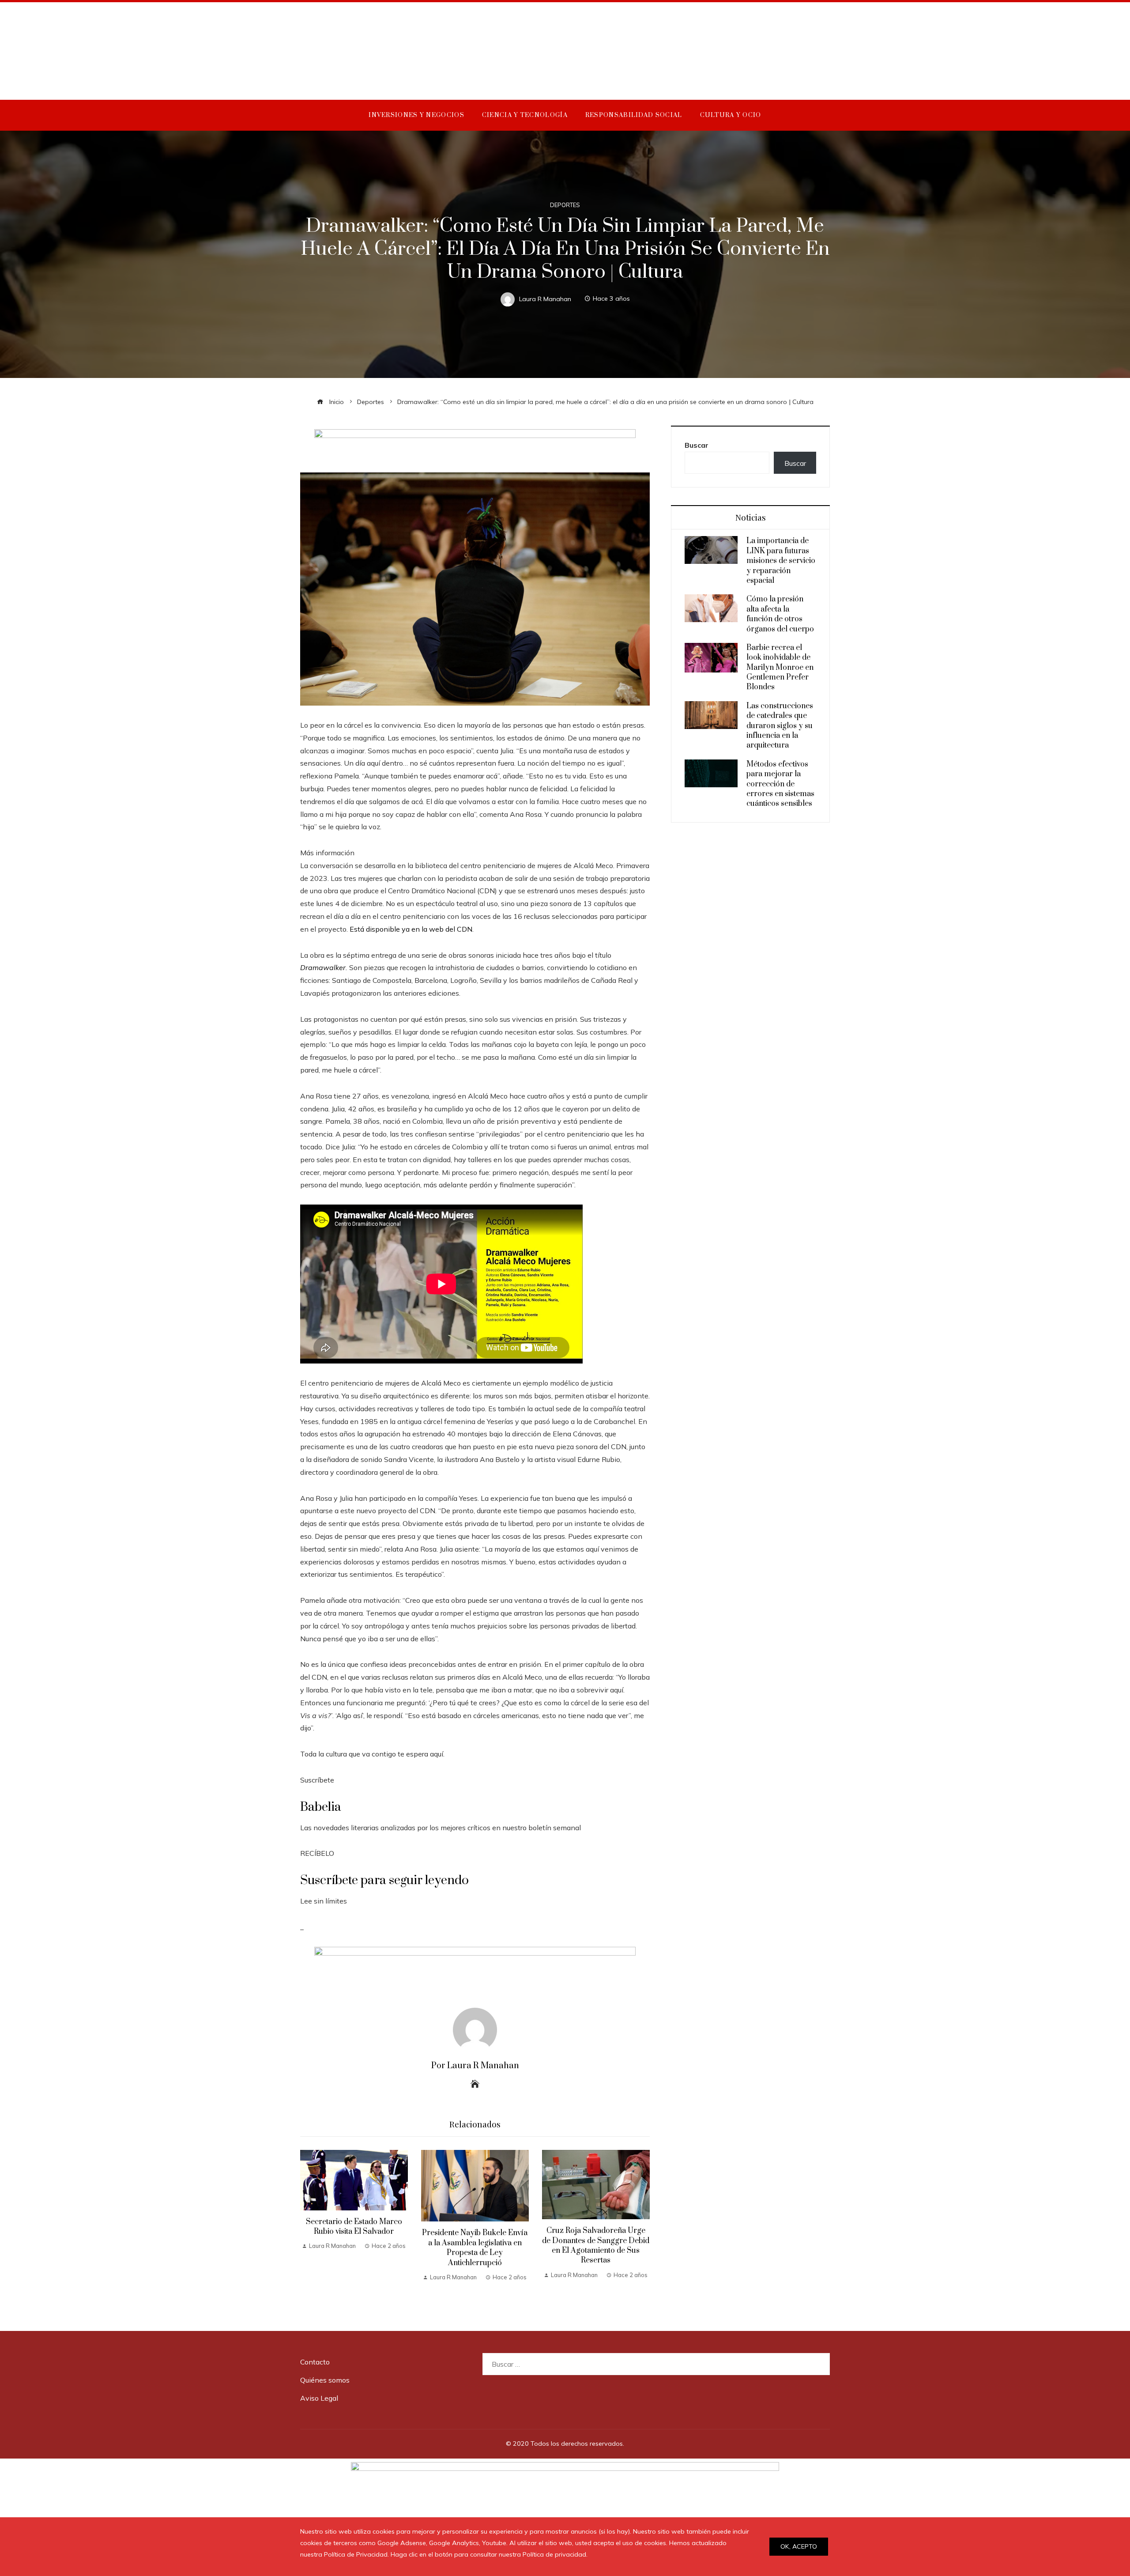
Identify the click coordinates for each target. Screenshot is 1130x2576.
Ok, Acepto (799, 2546)
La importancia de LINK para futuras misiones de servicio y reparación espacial (781, 561)
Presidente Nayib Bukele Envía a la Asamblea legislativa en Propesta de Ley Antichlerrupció (475, 2248)
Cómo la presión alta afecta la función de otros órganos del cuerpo (780, 614)
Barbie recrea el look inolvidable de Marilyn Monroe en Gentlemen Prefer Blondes (780, 668)
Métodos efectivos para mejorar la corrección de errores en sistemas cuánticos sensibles (780, 784)
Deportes (565, 205)
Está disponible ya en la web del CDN (411, 929)
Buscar (697, 445)
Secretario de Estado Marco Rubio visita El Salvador (354, 2227)
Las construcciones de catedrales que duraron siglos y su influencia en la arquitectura (780, 726)
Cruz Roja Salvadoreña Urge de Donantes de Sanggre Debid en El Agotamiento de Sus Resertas (596, 2246)
